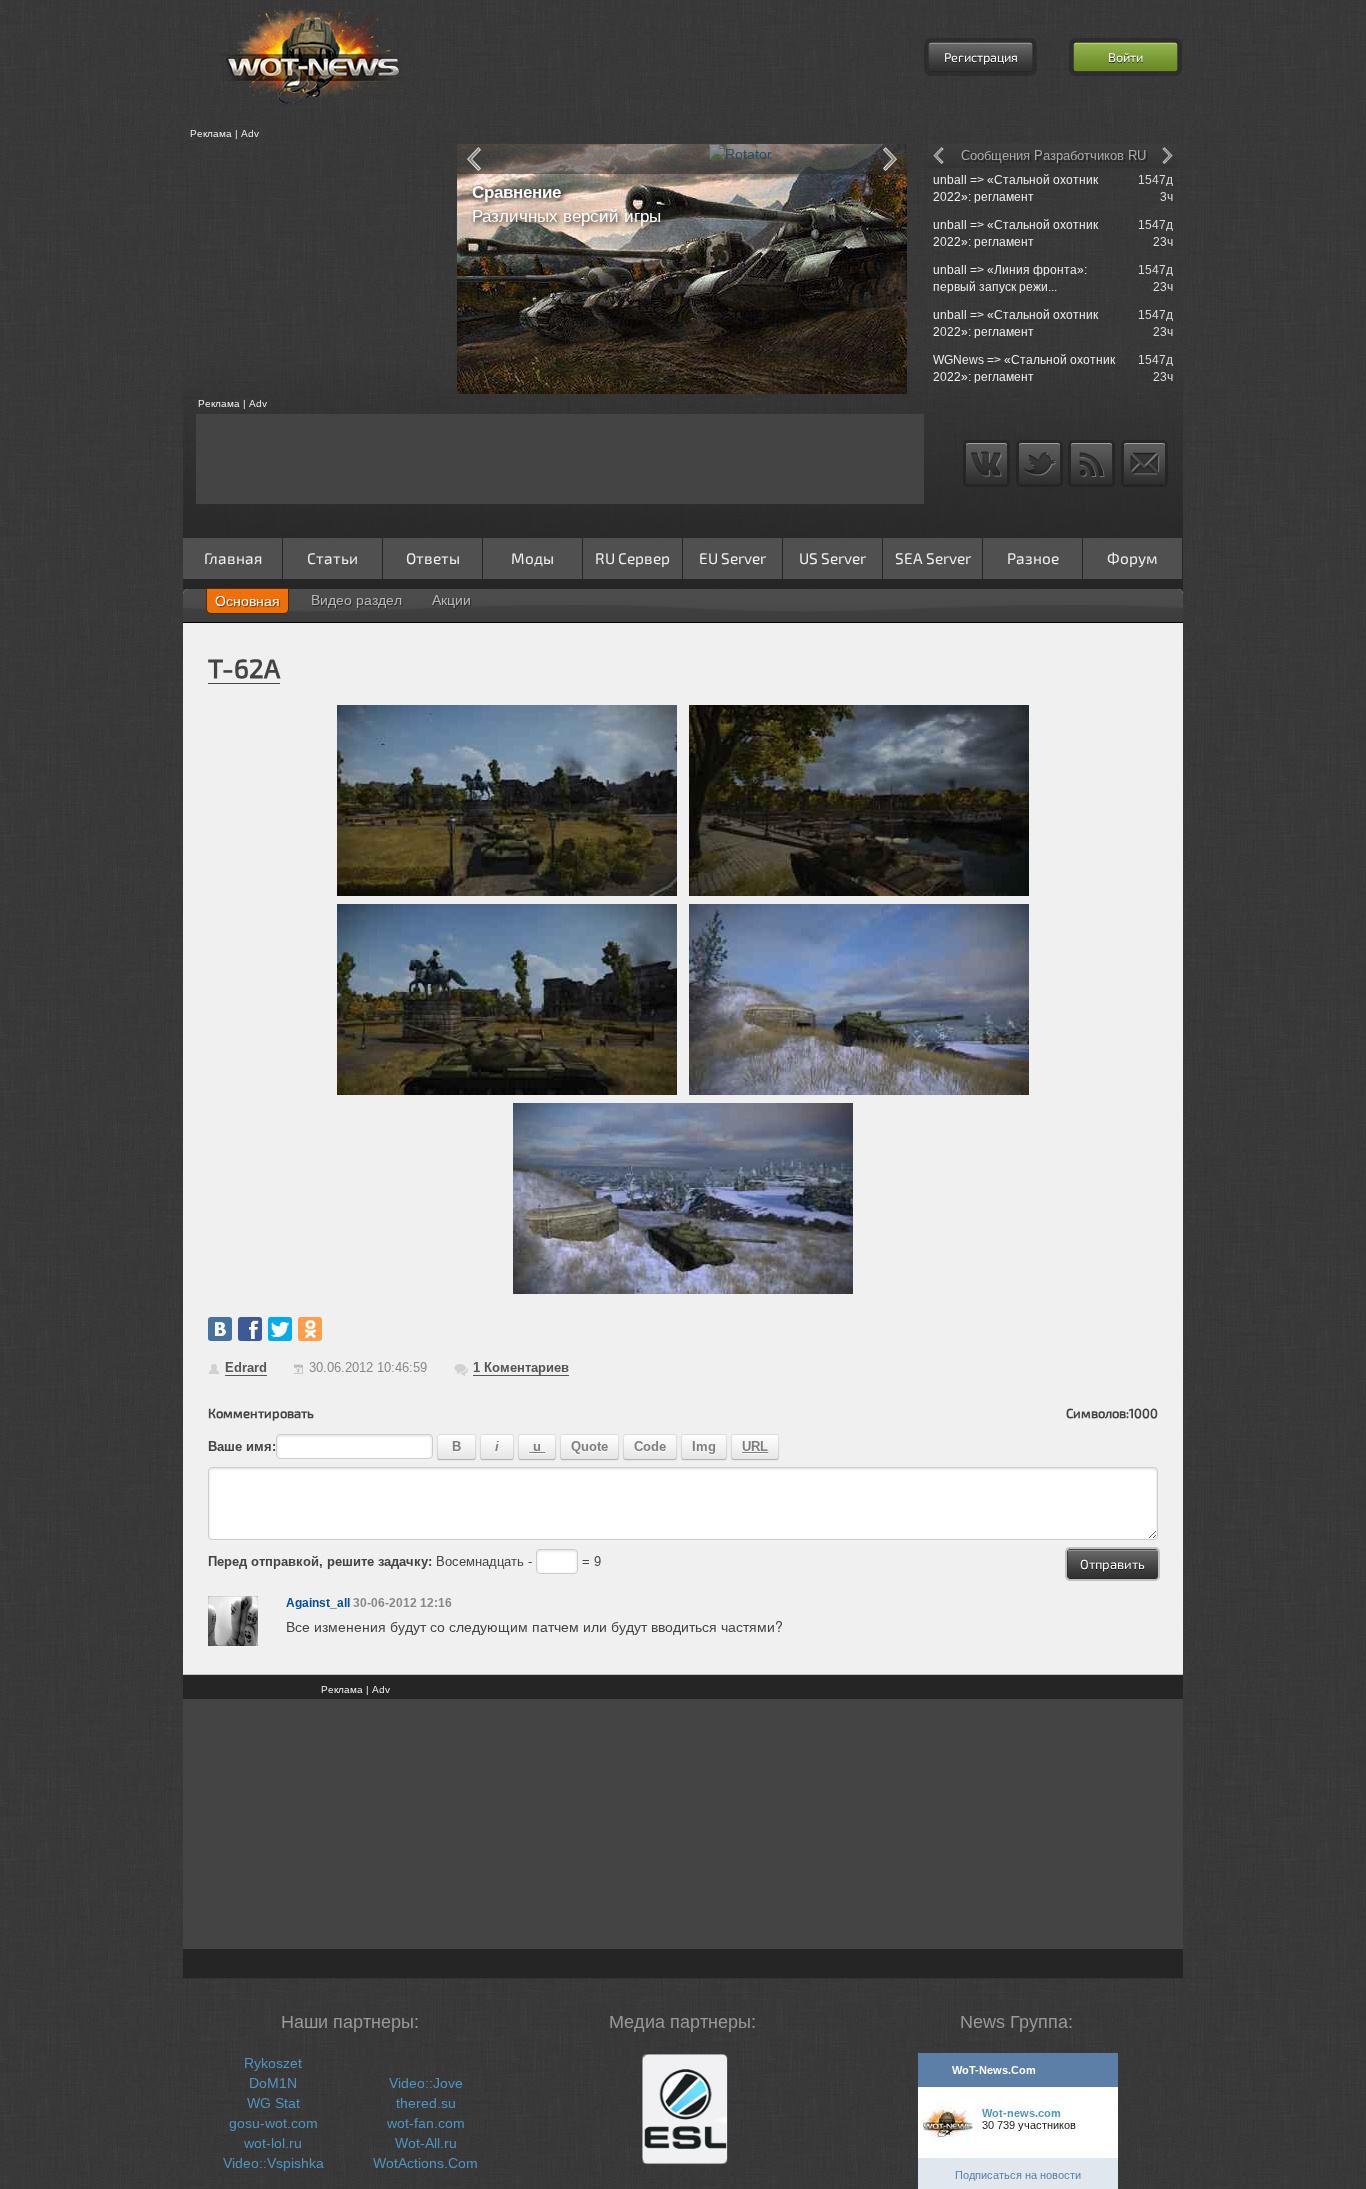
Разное (1033, 558)
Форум (1132, 558)
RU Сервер (632, 558)
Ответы (433, 558)
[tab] (247, 601)
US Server (832, 558)
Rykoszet (273, 2063)
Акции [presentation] (451, 600)
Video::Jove (426, 2083)
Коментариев (521, 1367)
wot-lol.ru (273, 2143)
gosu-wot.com (273, 2123)
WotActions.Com (425, 2163)
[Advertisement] (313, 269)
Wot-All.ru (426, 2143)
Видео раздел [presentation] (356, 600)
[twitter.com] (280, 1329)
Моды (532, 558)
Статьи (332, 558)
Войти (1125, 57)
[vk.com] (220, 1329)
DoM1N (273, 2083)
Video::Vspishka (273, 2163)
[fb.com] (250, 1329)
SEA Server (933, 558)
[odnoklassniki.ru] (310, 1329)
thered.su (426, 2103)
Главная (233, 558)
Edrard (246, 1367)
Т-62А (244, 667)
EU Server (732, 558)
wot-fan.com (426, 2123)
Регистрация (981, 57)
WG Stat (273, 2103)
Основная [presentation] (247, 601)
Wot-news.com (1021, 2113)
